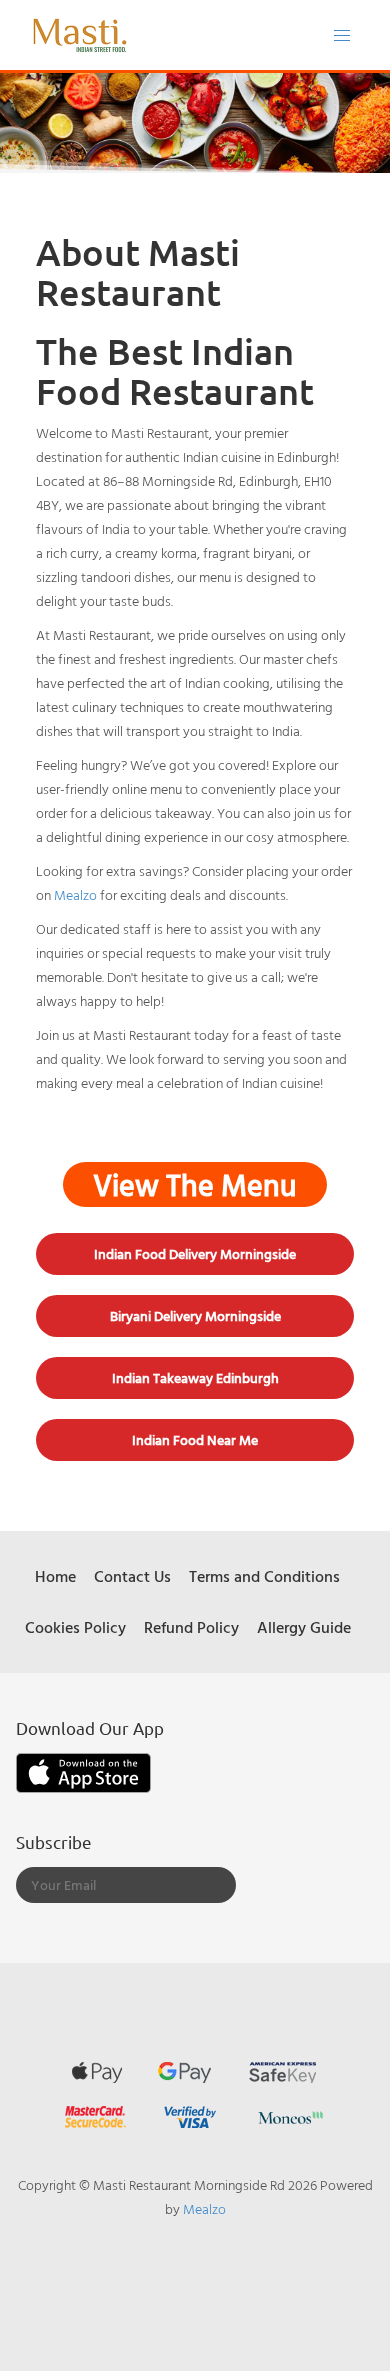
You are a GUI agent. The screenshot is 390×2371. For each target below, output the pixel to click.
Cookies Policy (75, 1627)
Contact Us (132, 1576)
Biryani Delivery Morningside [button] (195, 1316)
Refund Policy (191, 1627)
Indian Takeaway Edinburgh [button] (195, 1378)
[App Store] (83, 1771)
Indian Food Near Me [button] (195, 1440)
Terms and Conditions (264, 1576)
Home (55, 1576)
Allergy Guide (304, 1627)
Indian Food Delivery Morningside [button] (195, 1254)
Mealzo (75, 894)
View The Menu (195, 1184)
